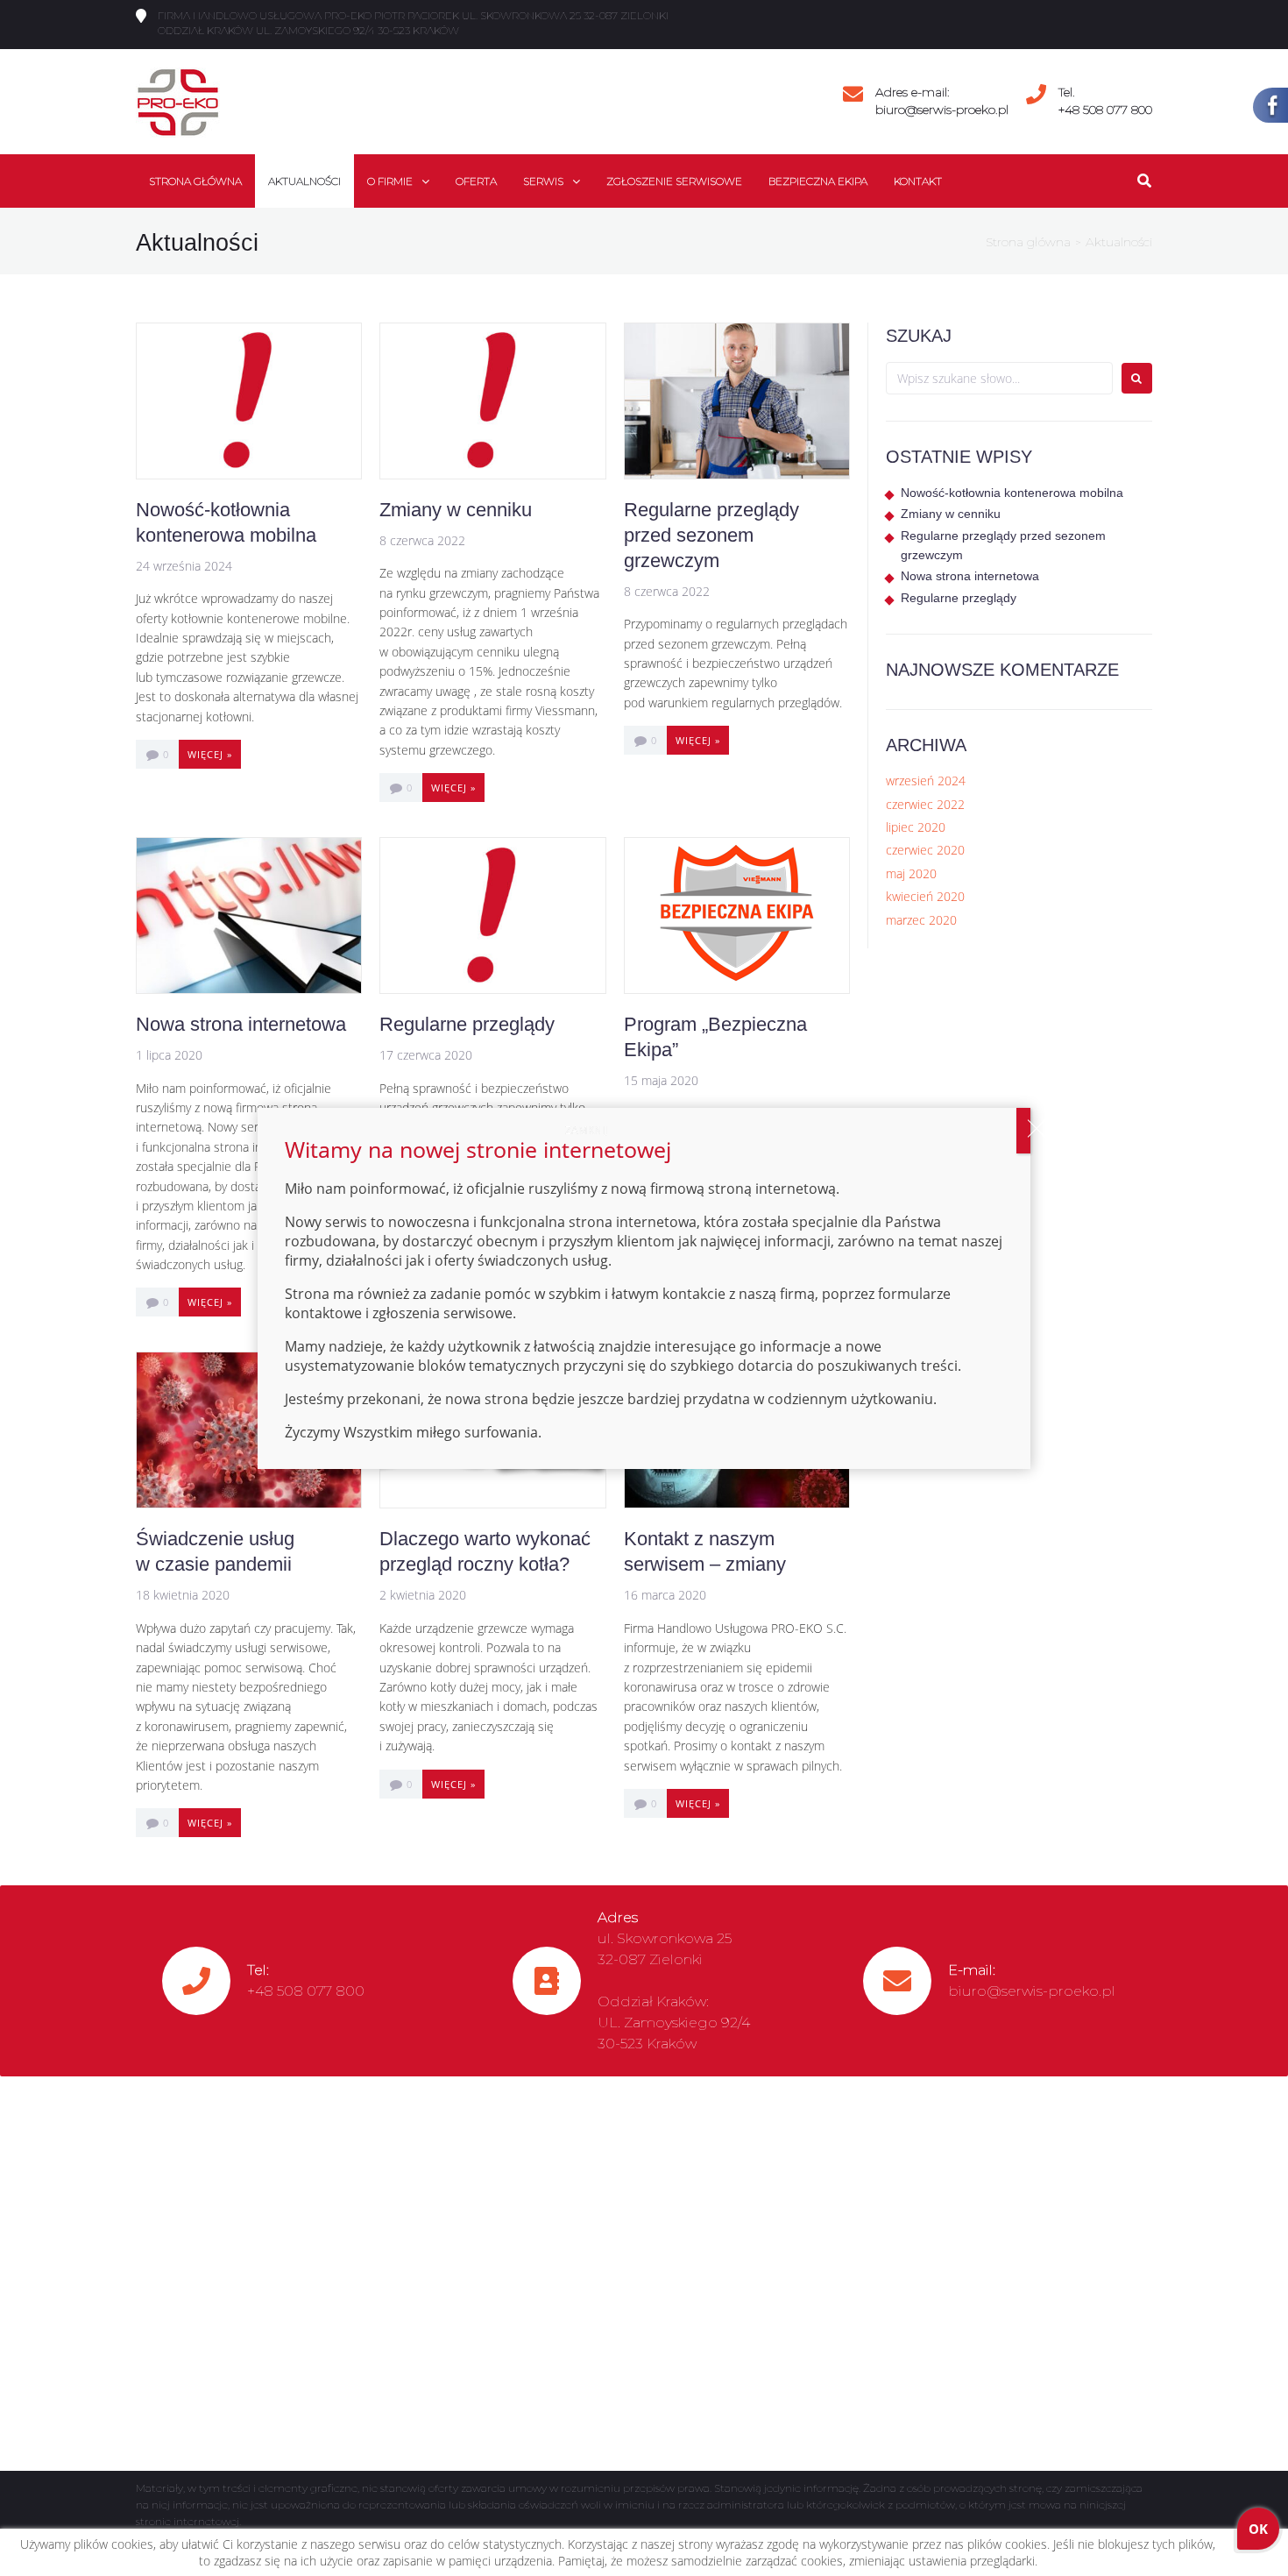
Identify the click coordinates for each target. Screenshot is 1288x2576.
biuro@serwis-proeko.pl (942, 110)
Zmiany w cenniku (456, 510)
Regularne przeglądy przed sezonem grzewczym (711, 535)
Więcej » (210, 754)
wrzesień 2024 (926, 781)
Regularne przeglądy (467, 1024)
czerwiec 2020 (925, 850)
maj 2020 (911, 873)
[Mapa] (644, 2274)
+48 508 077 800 (1105, 110)
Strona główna (1028, 242)
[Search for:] (999, 378)
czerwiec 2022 (925, 804)
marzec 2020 (921, 920)
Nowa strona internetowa (241, 1024)
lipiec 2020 (916, 827)
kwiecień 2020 (925, 896)
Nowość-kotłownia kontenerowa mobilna (1012, 493)
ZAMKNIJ (1023, 1131)
